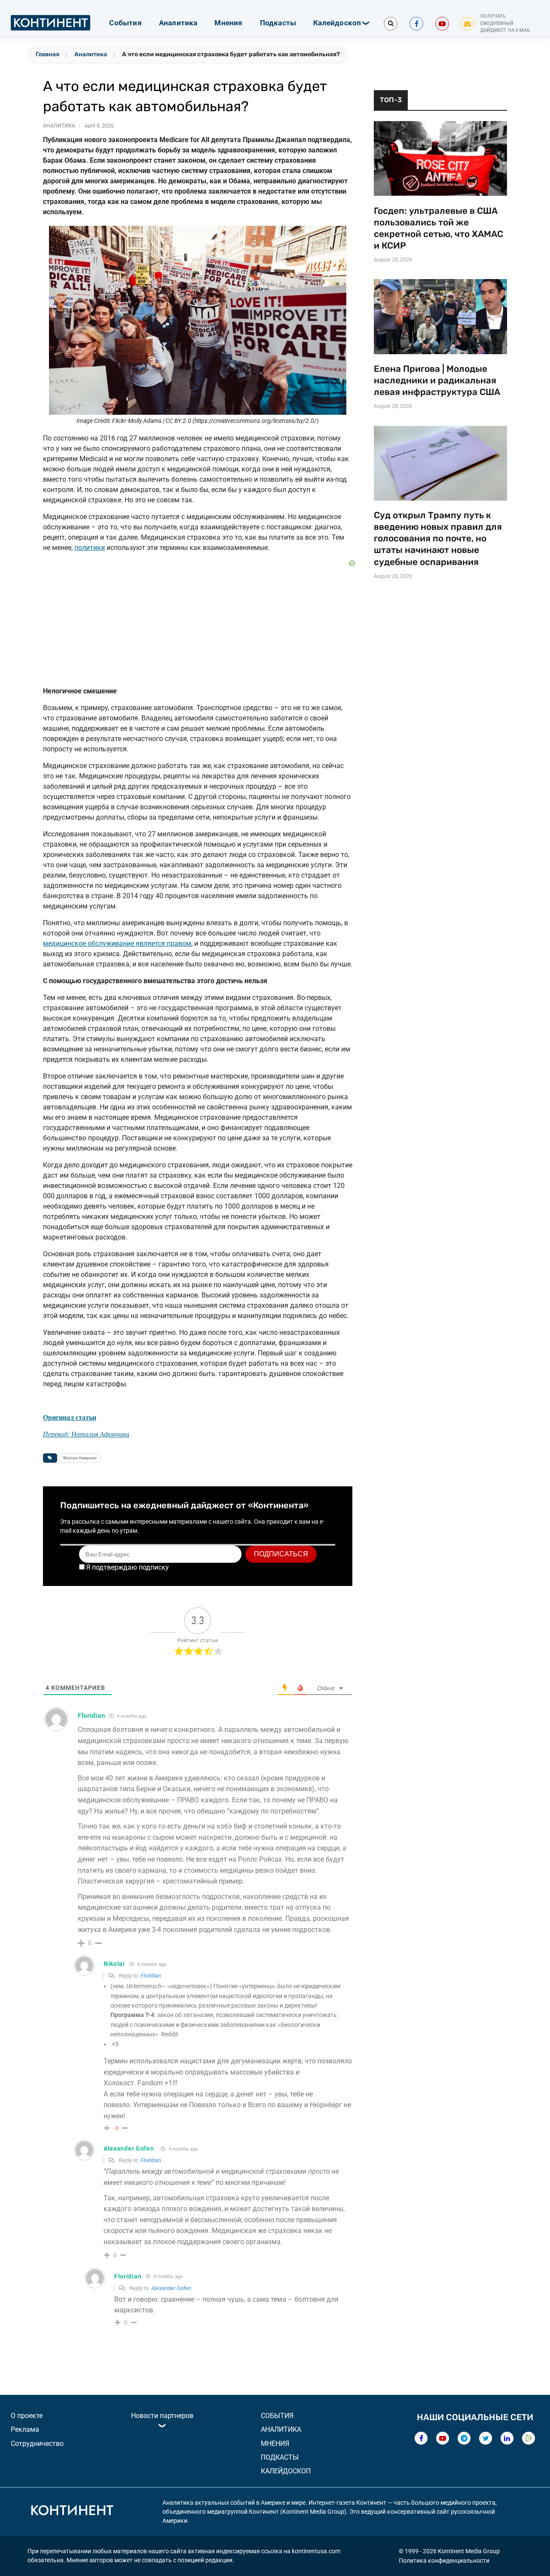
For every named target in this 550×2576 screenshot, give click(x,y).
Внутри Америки (80, 1458)
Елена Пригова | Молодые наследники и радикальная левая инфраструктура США (437, 380)
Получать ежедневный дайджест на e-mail (506, 23)
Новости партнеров (162, 2416)
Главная (47, 54)
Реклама (25, 2429)
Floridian (151, 1976)
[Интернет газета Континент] (72, 2512)
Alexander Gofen (129, 2148)
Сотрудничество (37, 2444)
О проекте (27, 2416)
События (125, 23)
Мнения (228, 23)
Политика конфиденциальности (444, 2561)
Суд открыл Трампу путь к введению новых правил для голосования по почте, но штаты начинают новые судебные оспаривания (438, 538)
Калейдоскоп (337, 23)
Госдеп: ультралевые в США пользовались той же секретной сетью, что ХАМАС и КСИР (438, 228)
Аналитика (178, 23)
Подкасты (278, 23)
